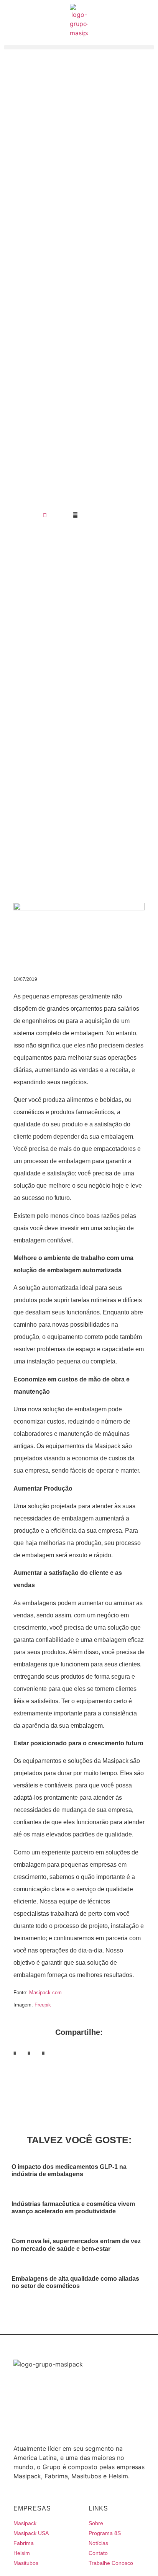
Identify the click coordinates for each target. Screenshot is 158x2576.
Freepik (43, 2005)
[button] (15, 2053)
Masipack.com (45, 1993)
